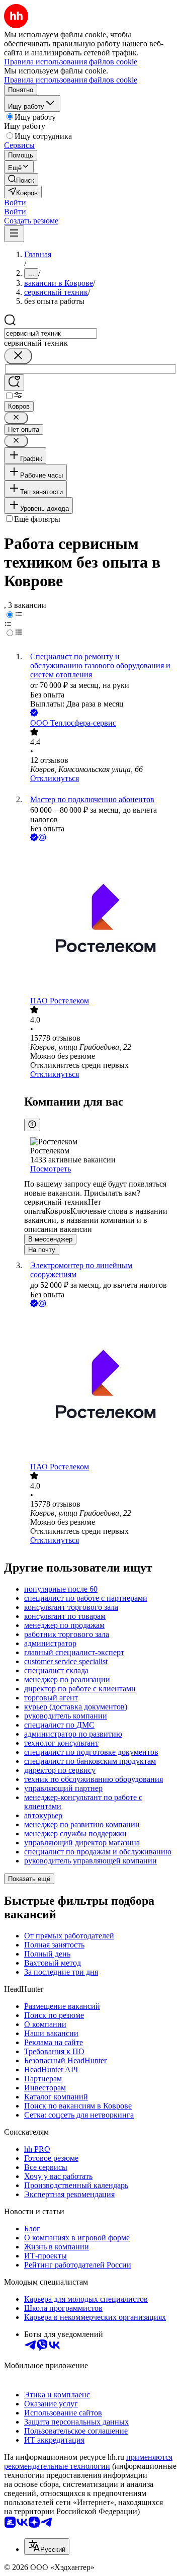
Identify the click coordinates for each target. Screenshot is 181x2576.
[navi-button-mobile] (14, 234)
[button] (15, 203)
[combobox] (51, 333)
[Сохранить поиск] (14, 383)
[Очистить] (18, 356)
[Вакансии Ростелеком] (101, 920)
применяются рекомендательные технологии (88, 2462)
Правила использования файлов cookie (71, 80)
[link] (21, 179)
